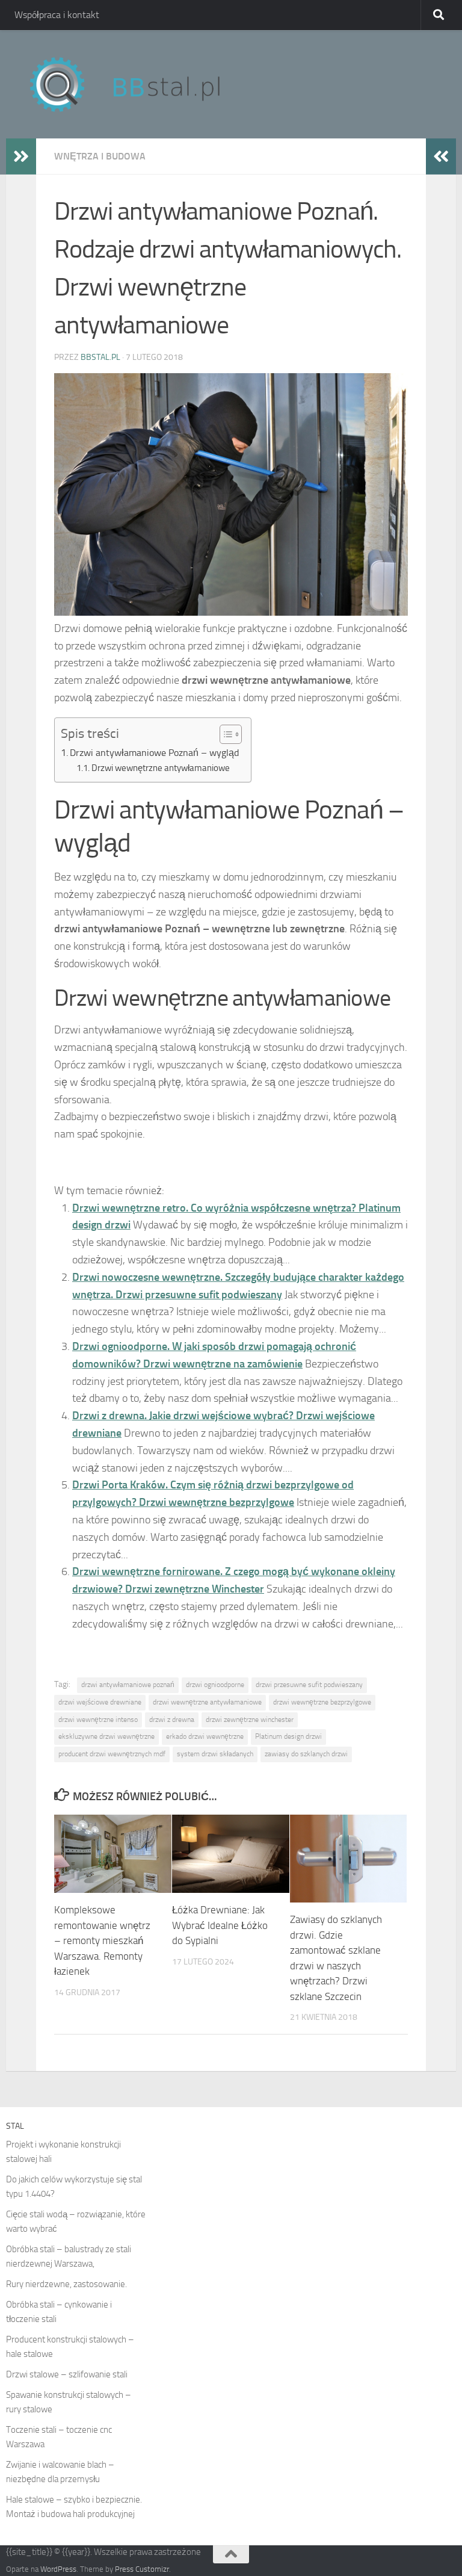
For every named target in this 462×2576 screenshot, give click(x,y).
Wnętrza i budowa (100, 156)
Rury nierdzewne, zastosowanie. (66, 2284)
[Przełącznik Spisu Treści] (225, 734)
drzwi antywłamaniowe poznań (128, 1685)
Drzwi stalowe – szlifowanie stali (67, 2374)
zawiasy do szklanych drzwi (306, 1754)
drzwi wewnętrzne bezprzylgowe (322, 1702)
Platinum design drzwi (288, 1736)
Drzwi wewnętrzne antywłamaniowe (161, 768)
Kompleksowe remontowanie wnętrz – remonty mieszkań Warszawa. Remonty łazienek (102, 1940)
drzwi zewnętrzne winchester (250, 1720)
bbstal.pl (100, 357)
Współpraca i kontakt (57, 15)
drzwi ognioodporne (215, 1685)
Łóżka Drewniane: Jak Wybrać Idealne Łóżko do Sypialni (220, 1925)
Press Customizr (142, 2569)
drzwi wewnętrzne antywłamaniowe (207, 1702)
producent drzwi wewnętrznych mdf (112, 1754)
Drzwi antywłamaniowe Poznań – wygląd (154, 753)
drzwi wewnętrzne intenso (98, 1720)
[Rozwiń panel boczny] (21, 156)
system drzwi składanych (215, 1754)
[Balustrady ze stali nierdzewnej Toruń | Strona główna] (137, 84)
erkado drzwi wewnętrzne (205, 1736)
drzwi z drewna (172, 1720)
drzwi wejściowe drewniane (100, 1702)
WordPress (58, 2569)
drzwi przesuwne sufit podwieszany (309, 1685)
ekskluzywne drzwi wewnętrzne (106, 1736)
